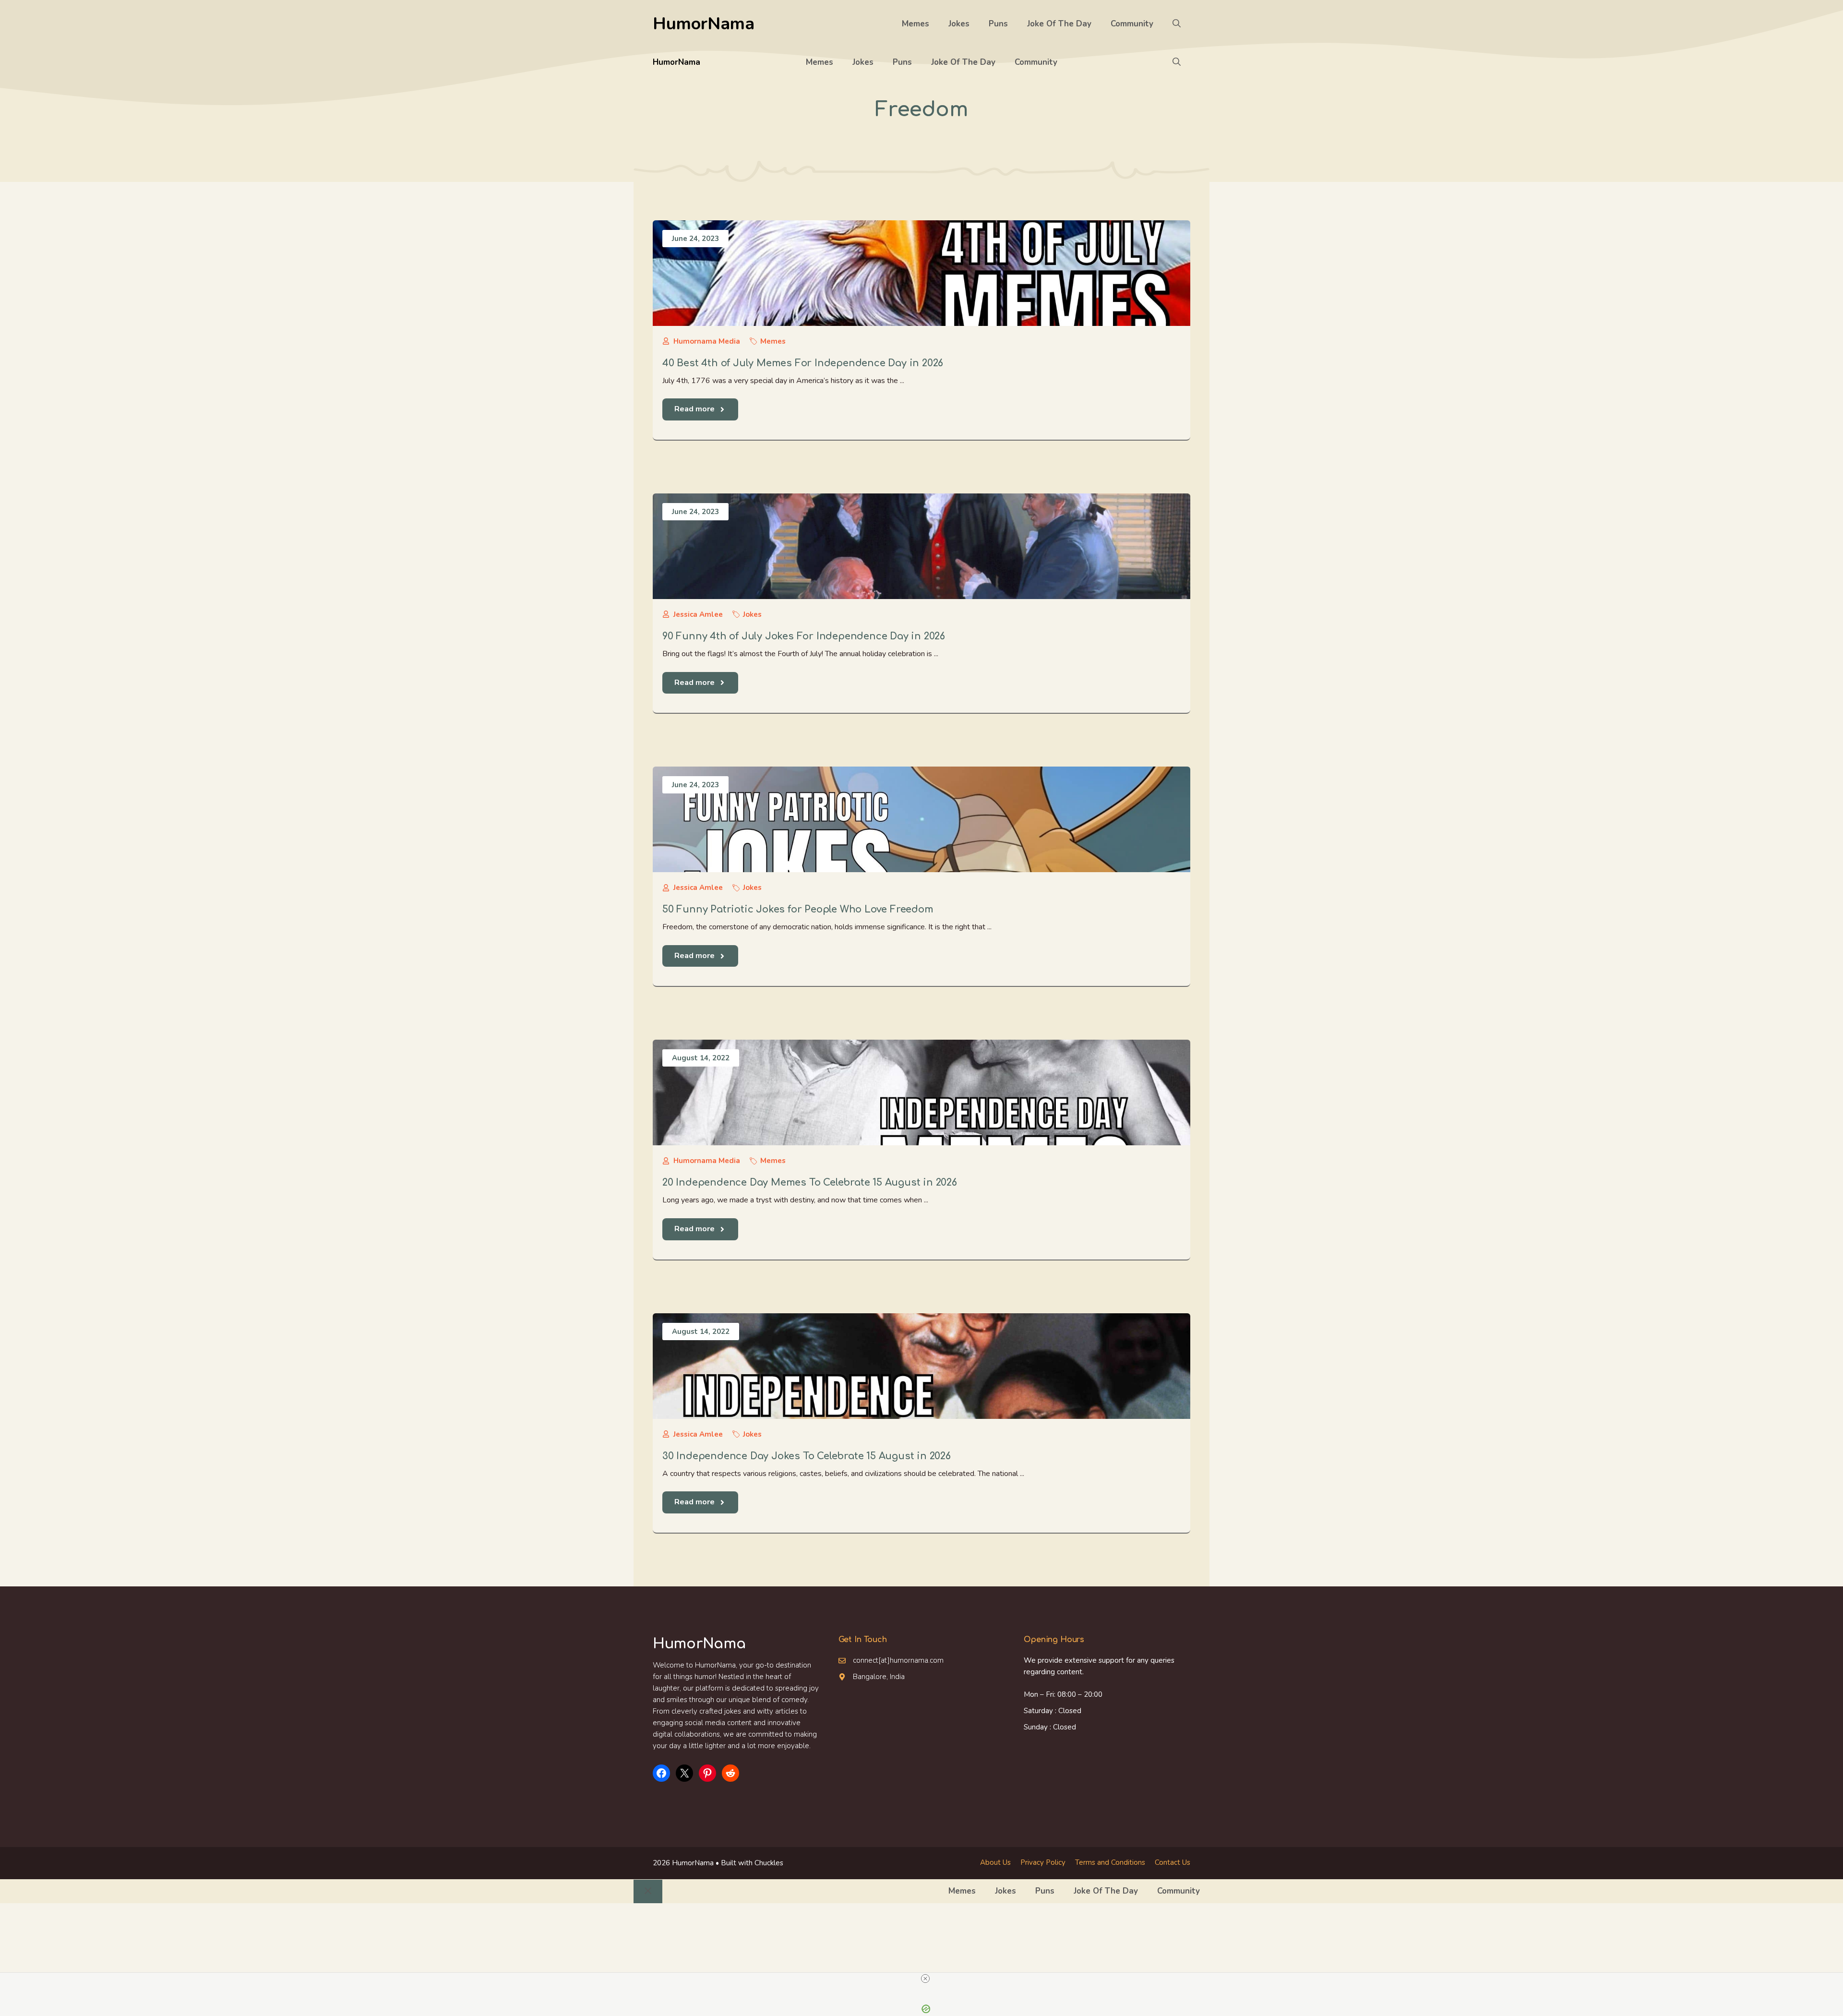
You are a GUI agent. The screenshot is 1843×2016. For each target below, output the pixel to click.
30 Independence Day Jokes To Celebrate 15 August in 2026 (807, 1456)
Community (1132, 24)
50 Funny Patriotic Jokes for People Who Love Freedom (798, 909)
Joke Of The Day (1059, 24)
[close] (925, 1979)
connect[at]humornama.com (898, 1660)
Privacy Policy (1043, 1862)
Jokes (959, 24)
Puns (998, 24)
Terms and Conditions (1110, 1862)
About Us (995, 1862)
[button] (1177, 24)
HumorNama (704, 24)
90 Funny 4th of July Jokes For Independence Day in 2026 (804, 636)
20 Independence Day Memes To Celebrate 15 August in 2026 (810, 1182)
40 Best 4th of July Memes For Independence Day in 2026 (803, 363)
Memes (916, 24)
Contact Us (1173, 1862)
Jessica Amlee (698, 614)
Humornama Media (707, 341)
